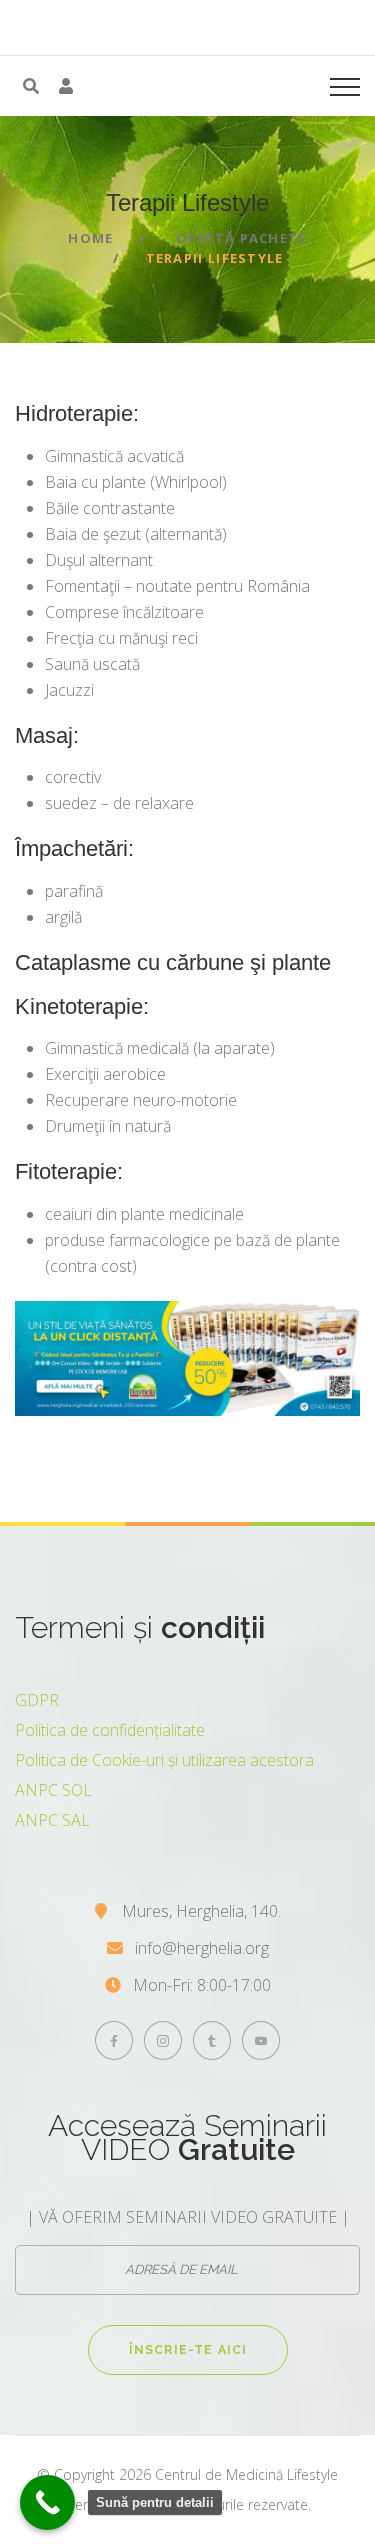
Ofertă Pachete (241, 238)
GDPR (37, 1700)
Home (90, 238)
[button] (66, 86)
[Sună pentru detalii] (47, 2502)
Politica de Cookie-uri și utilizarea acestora (164, 1760)
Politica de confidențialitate (110, 1730)
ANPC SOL (53, 1790)
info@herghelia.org (202, 1948)
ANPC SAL (52, 1820)
